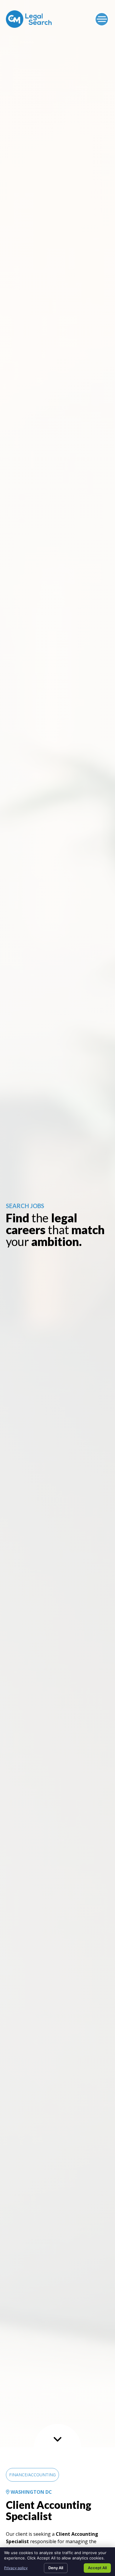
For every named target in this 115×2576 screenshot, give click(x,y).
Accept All (97, 2568)
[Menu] (102, 19)
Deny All (56, 2568)
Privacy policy (16, 2568)
